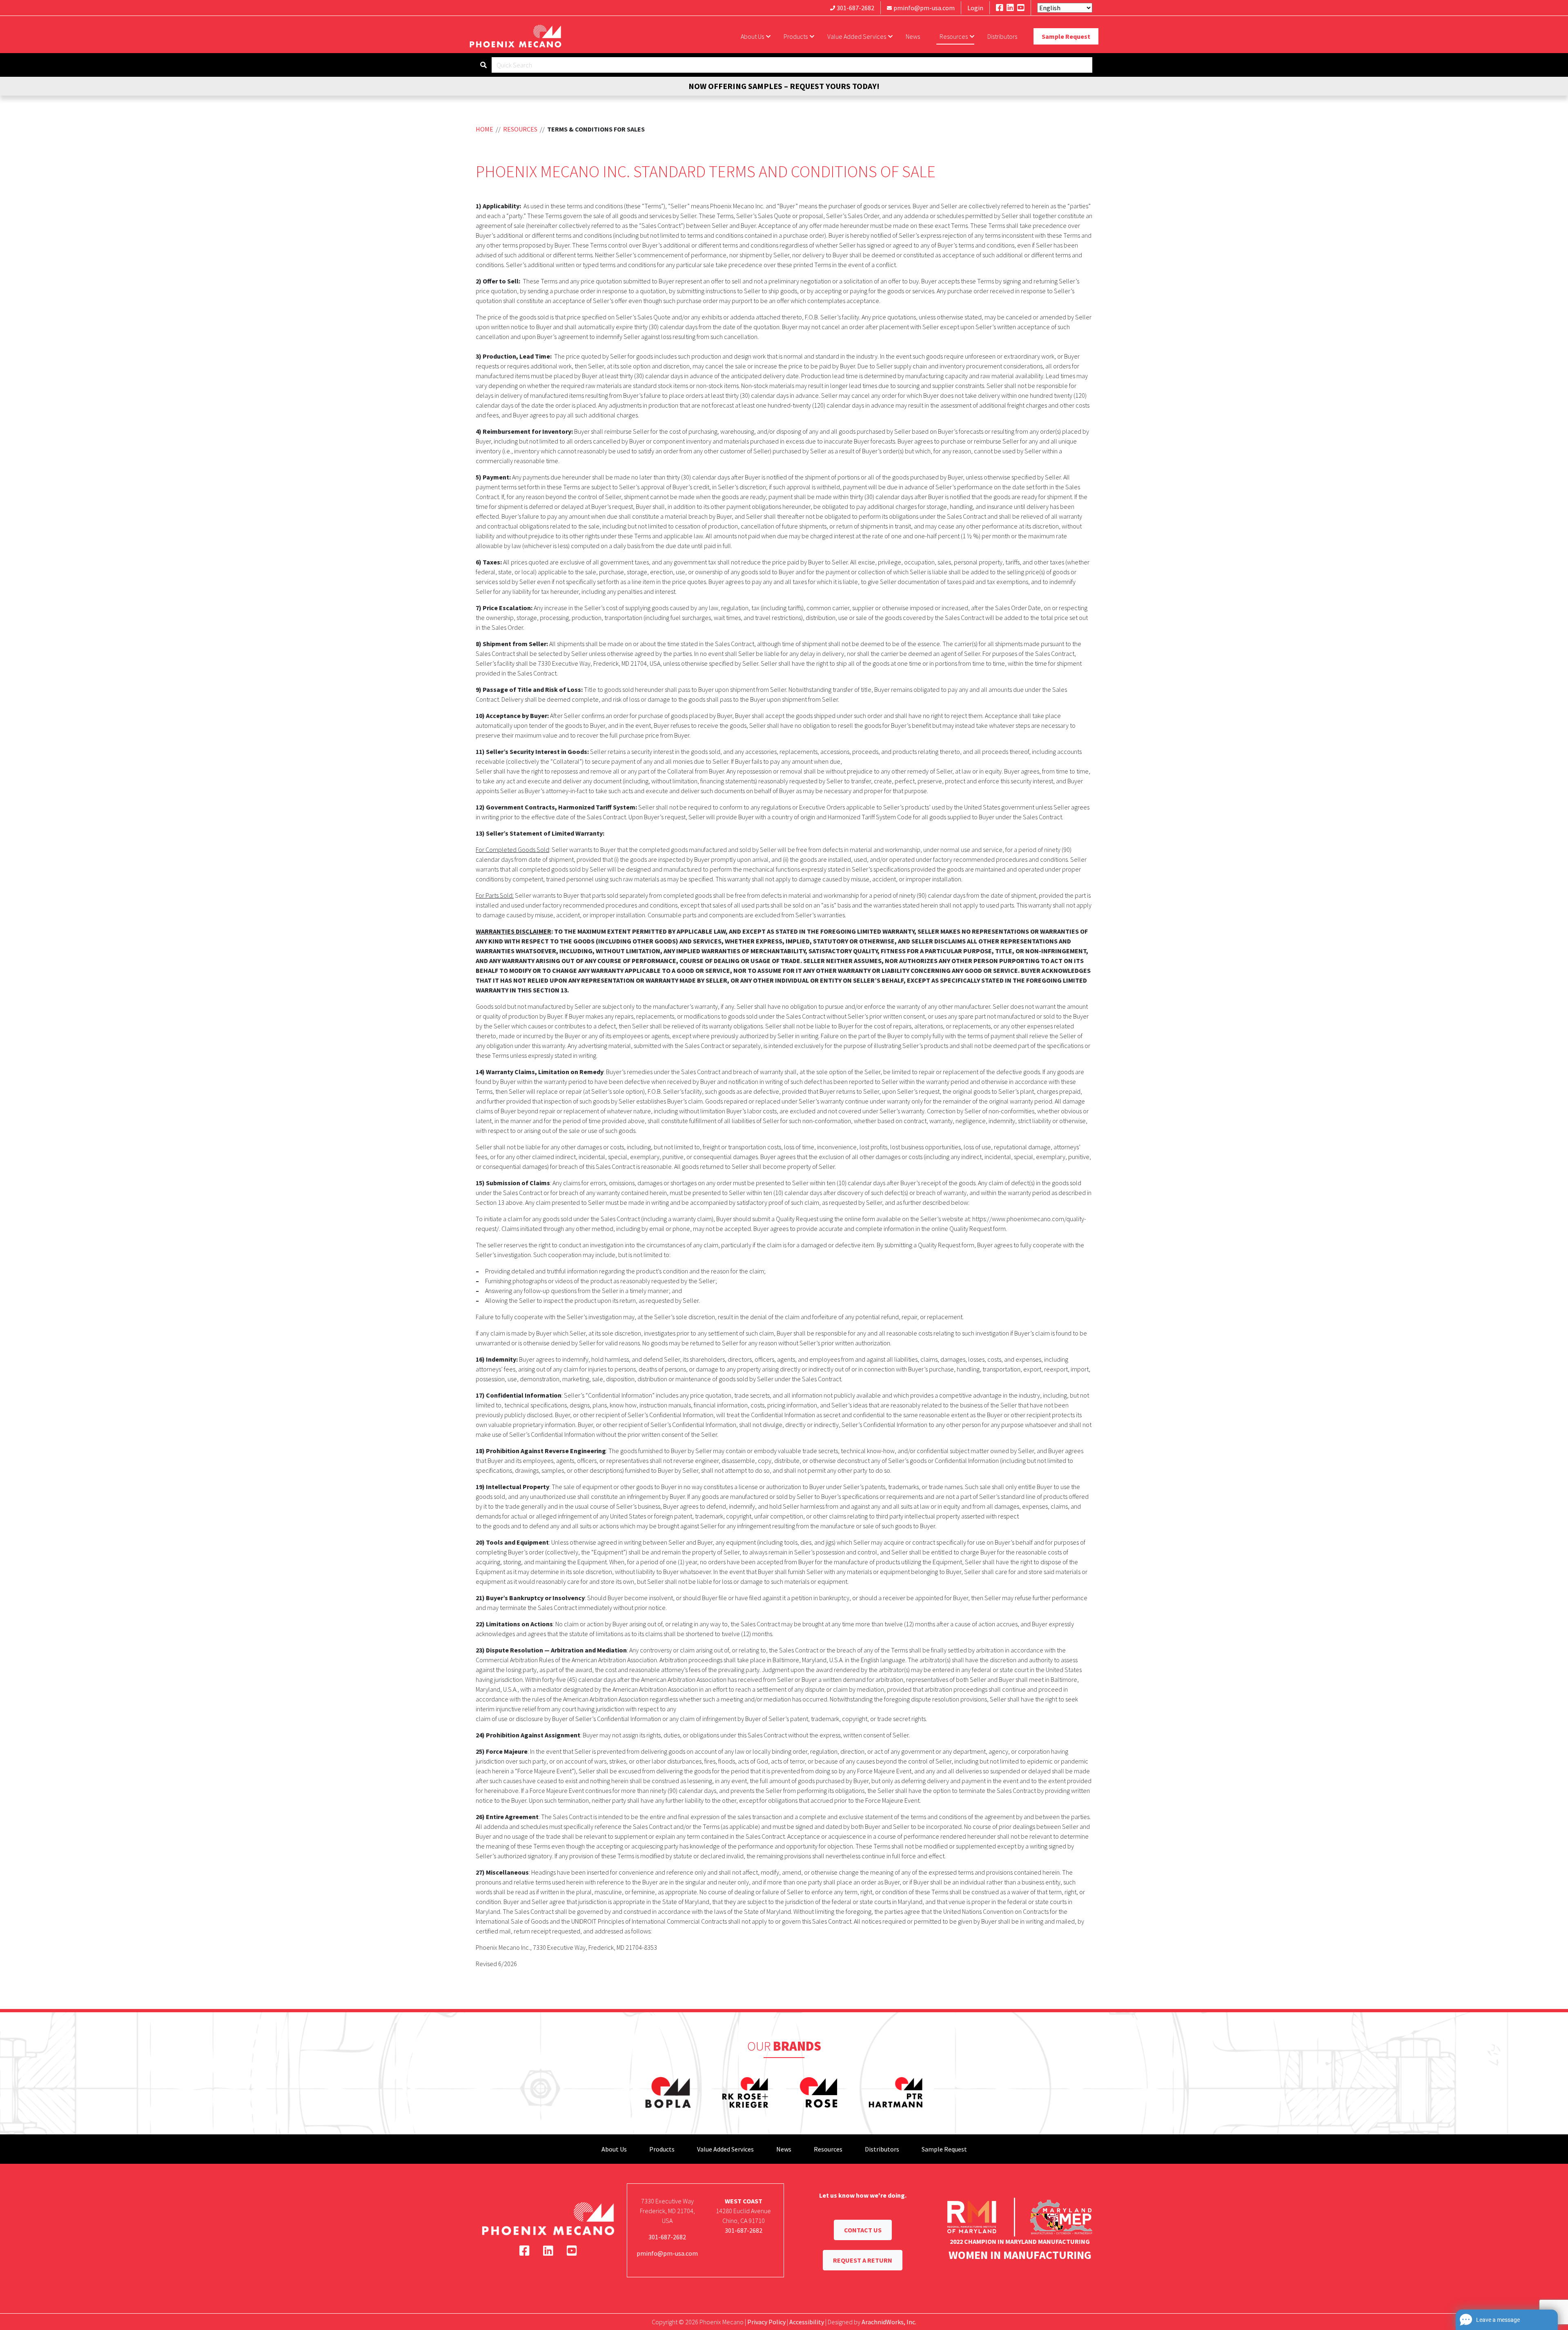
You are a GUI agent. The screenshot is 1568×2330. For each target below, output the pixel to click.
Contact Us (863, 2230)
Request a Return (863, 2260)
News (913, 36)
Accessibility (807, 2322)
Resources (954, 36)
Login (975, 8)
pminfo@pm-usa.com (924, 8)
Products (796, 36)
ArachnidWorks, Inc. (889, 2322)
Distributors (1002, 36)
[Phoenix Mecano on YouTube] (1021, 8)
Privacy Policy (766, 2322)
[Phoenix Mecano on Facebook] (1000, 8)
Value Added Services (857, 36)
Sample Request (1066, 36)
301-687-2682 (855, 8)
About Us (752, 36)
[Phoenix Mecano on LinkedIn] (1010, 8)
